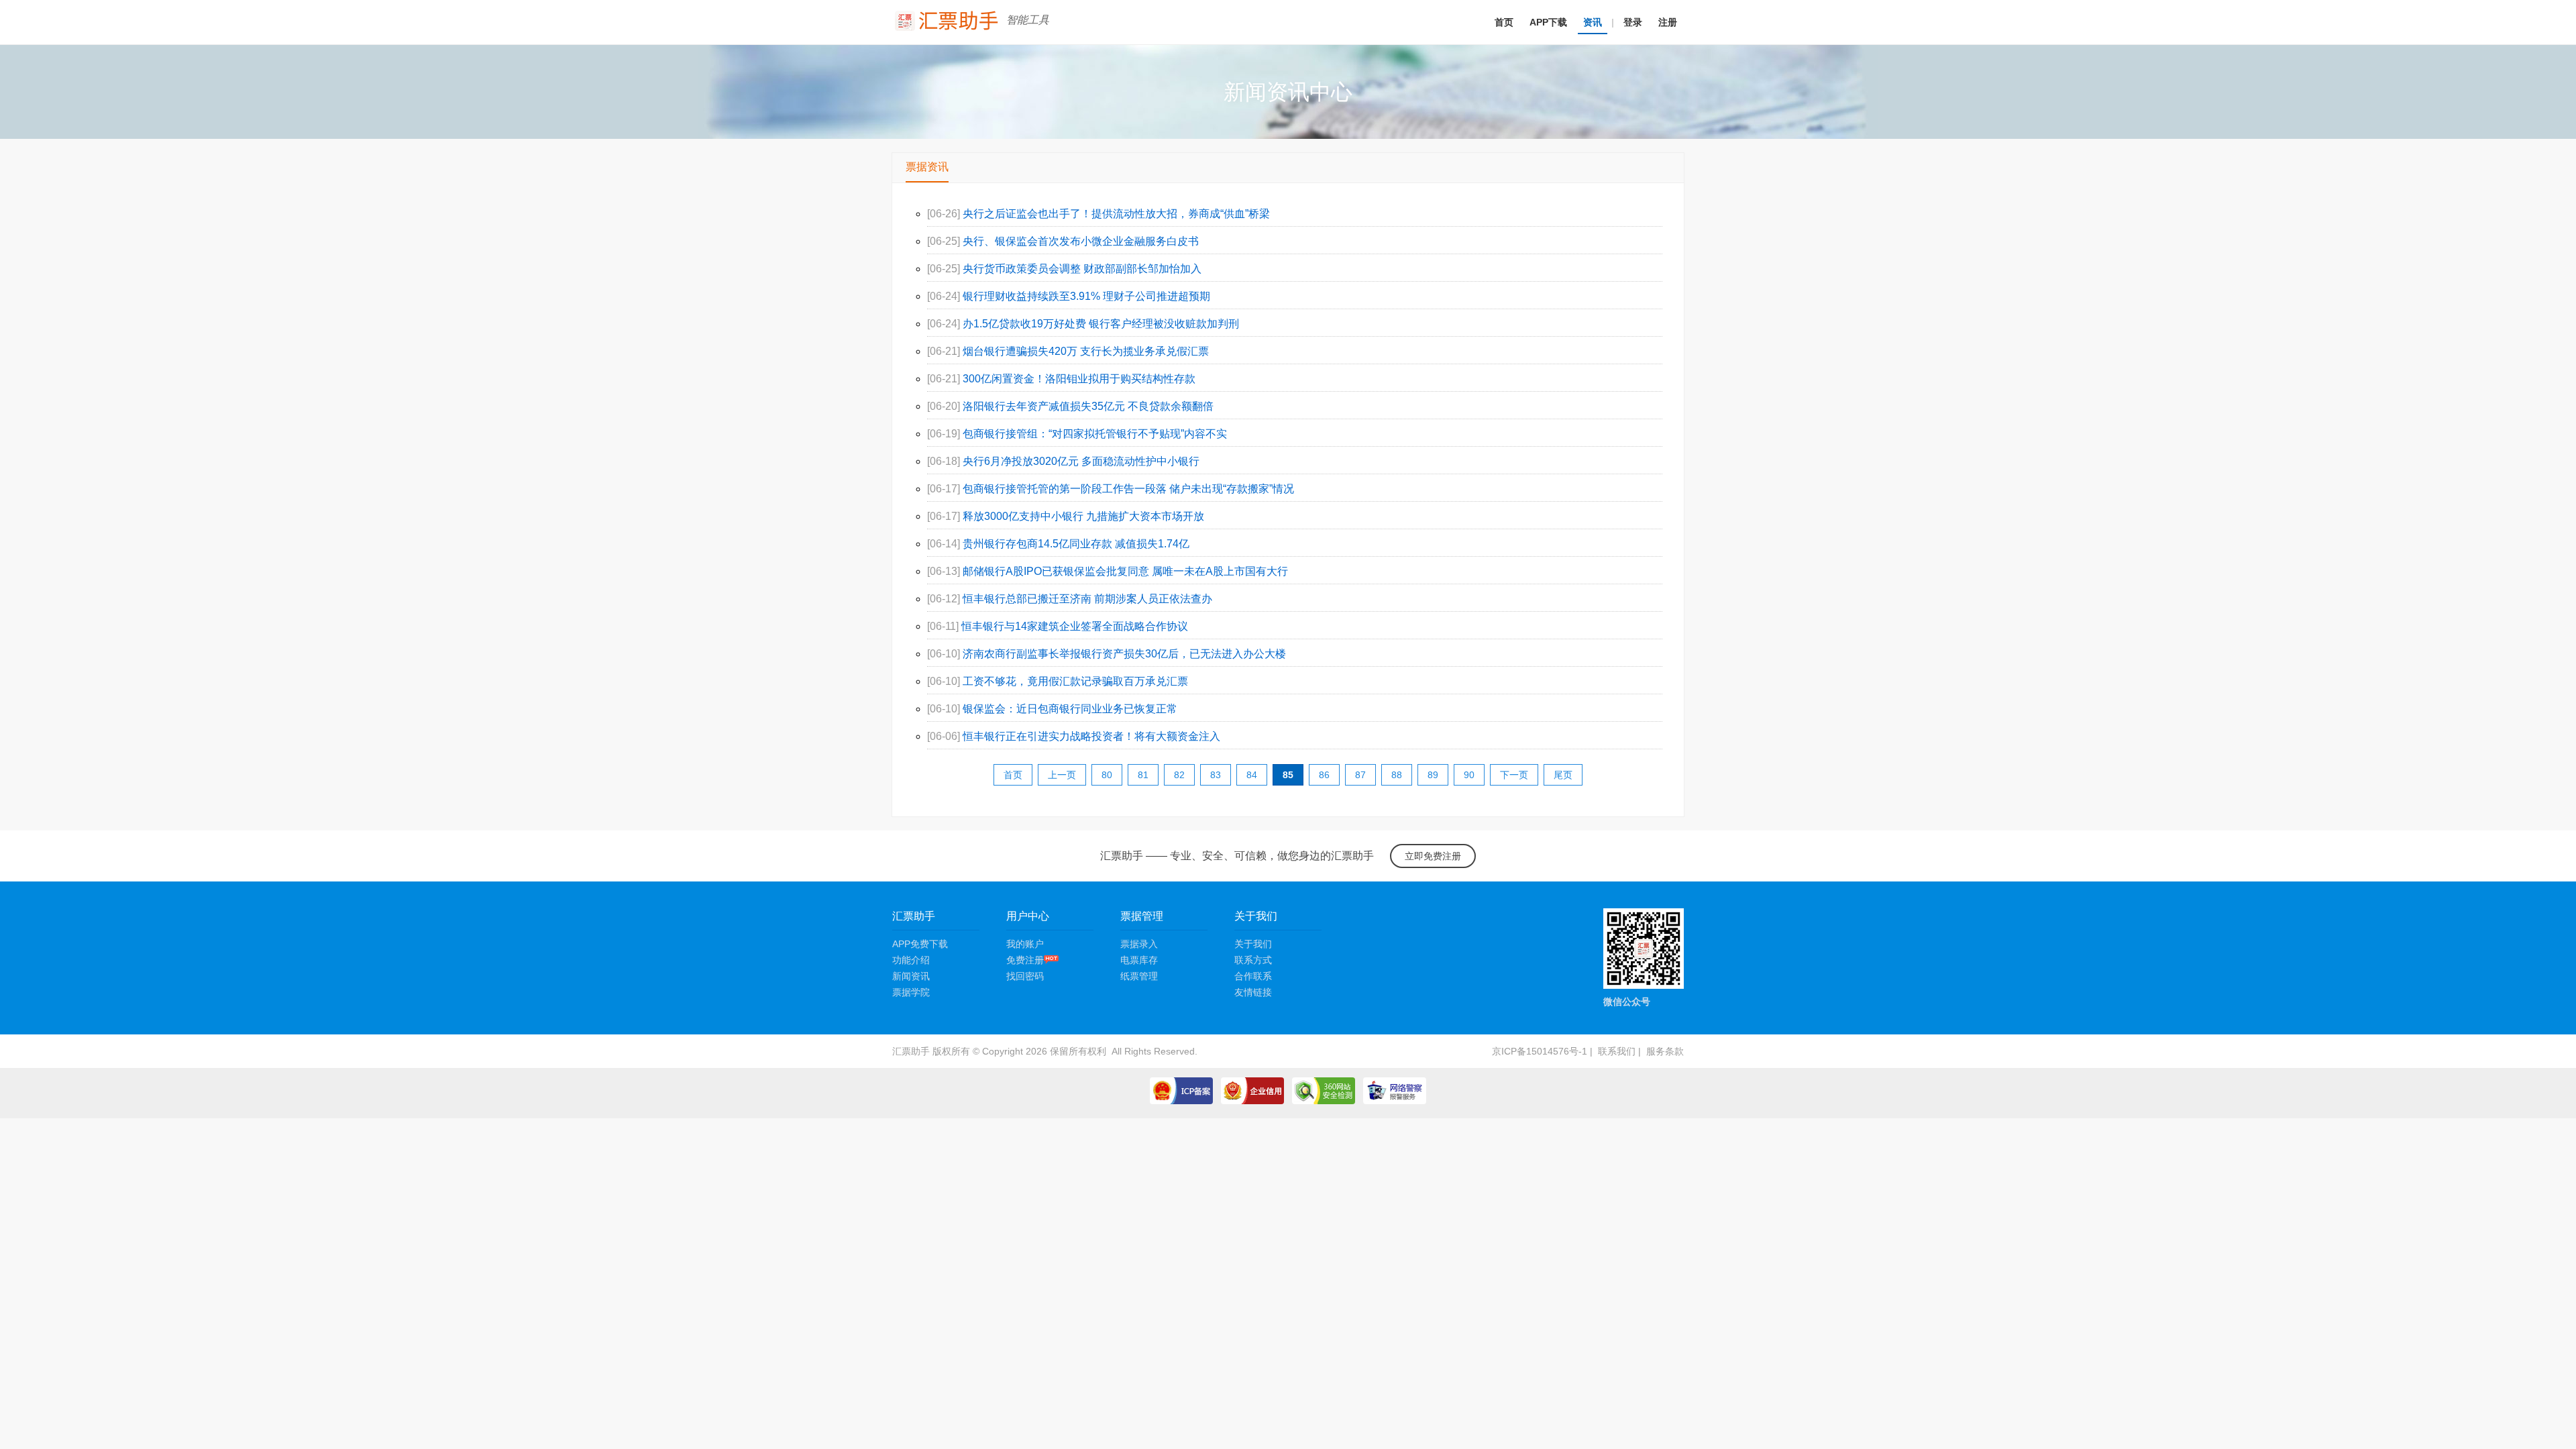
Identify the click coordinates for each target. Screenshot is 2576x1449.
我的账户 (1025, 944)
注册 (1668, 22)
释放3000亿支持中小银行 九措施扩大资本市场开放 (1083, 516)
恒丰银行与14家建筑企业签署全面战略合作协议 (1075, 626)
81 (1143, 775)
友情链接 (1253, 992)
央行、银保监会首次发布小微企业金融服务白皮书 (1081, 241)
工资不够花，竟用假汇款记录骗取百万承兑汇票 (1075, 681)
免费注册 (1025, 960)
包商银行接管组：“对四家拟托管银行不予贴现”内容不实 (1095, 434)
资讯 (1593, 22)
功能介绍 (911, 960)
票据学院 (911, 992)
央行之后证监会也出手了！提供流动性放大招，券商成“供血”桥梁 (1116, 214)
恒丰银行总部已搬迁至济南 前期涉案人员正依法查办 (1087, 599)
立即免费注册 (1433, 856)
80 (1107, 775)
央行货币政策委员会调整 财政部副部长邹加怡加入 (1082, 269)
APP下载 (1548, 22)
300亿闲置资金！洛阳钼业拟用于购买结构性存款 (1079, 379)
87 (1360, 775)
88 (1397, 775)
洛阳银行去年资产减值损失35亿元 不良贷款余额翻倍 (1088, 406)
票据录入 (1139, 944)
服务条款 (1665, 1051)
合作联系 (1253, 976)
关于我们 (1253, 944)
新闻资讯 (911, 976)
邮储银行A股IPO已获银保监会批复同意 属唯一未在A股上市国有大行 (1125, 571)
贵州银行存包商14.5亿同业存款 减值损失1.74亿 (1076, 544)
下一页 (1514, 775)
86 (1324, 775)
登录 (1633, 22)
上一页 (1062, 775)
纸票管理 (1139, 976)
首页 (1504, 22)
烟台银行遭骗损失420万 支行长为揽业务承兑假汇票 (1086, 351)
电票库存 (1139, 960)
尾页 (1563, 775)
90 (1469, 775)
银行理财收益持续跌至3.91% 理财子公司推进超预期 (1086, 296)
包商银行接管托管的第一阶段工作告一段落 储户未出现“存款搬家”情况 (1128, 489)
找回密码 (1025, 976)
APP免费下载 (920, 944)
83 (1216, 775)
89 (1433, 775)
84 (1252, 775)
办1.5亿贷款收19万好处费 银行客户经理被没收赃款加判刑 (1101, 324)
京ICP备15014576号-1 (1540, 1051)
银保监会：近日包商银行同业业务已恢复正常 (1070, 709)
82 (1179, 775)
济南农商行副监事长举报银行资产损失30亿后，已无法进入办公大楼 (1124, 654)
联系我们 (1617, 1051)
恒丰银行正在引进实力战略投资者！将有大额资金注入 (1091, 736)
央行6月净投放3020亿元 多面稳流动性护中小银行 (1081, 461)
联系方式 (1253, 960)
